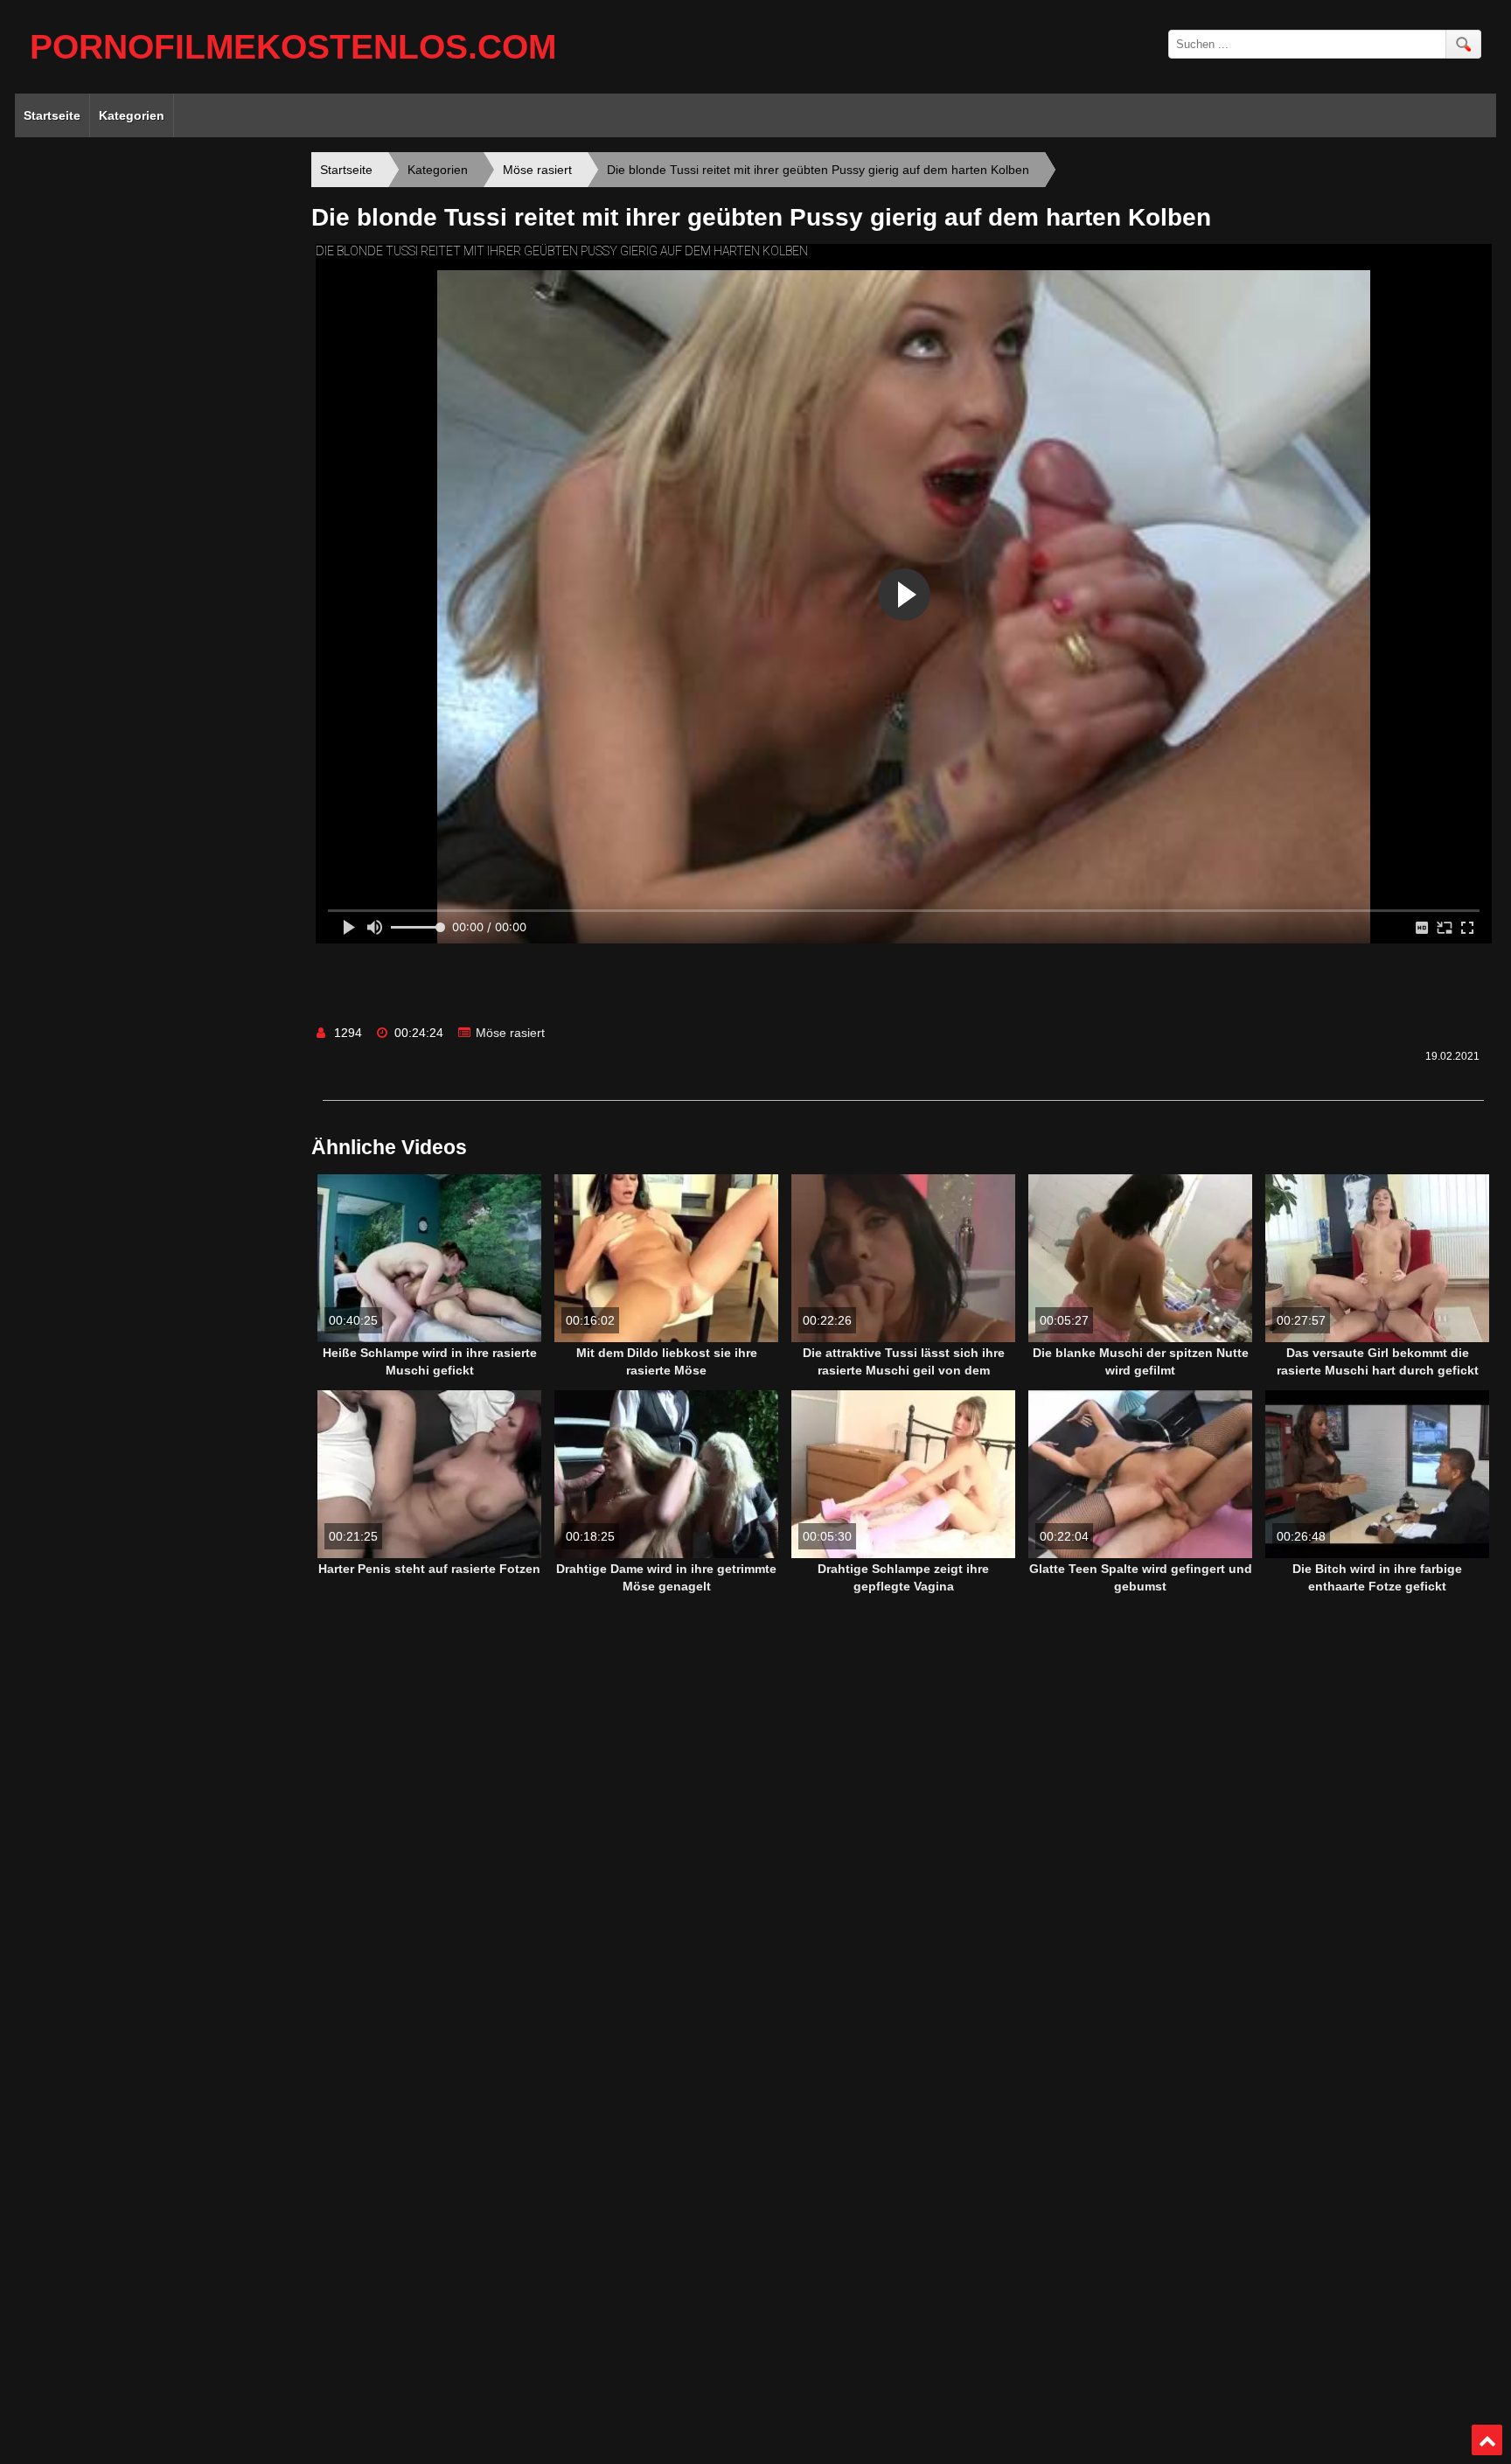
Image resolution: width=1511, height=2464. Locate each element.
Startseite (52, 115)
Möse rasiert (510, 1033)
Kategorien (132, 115)
